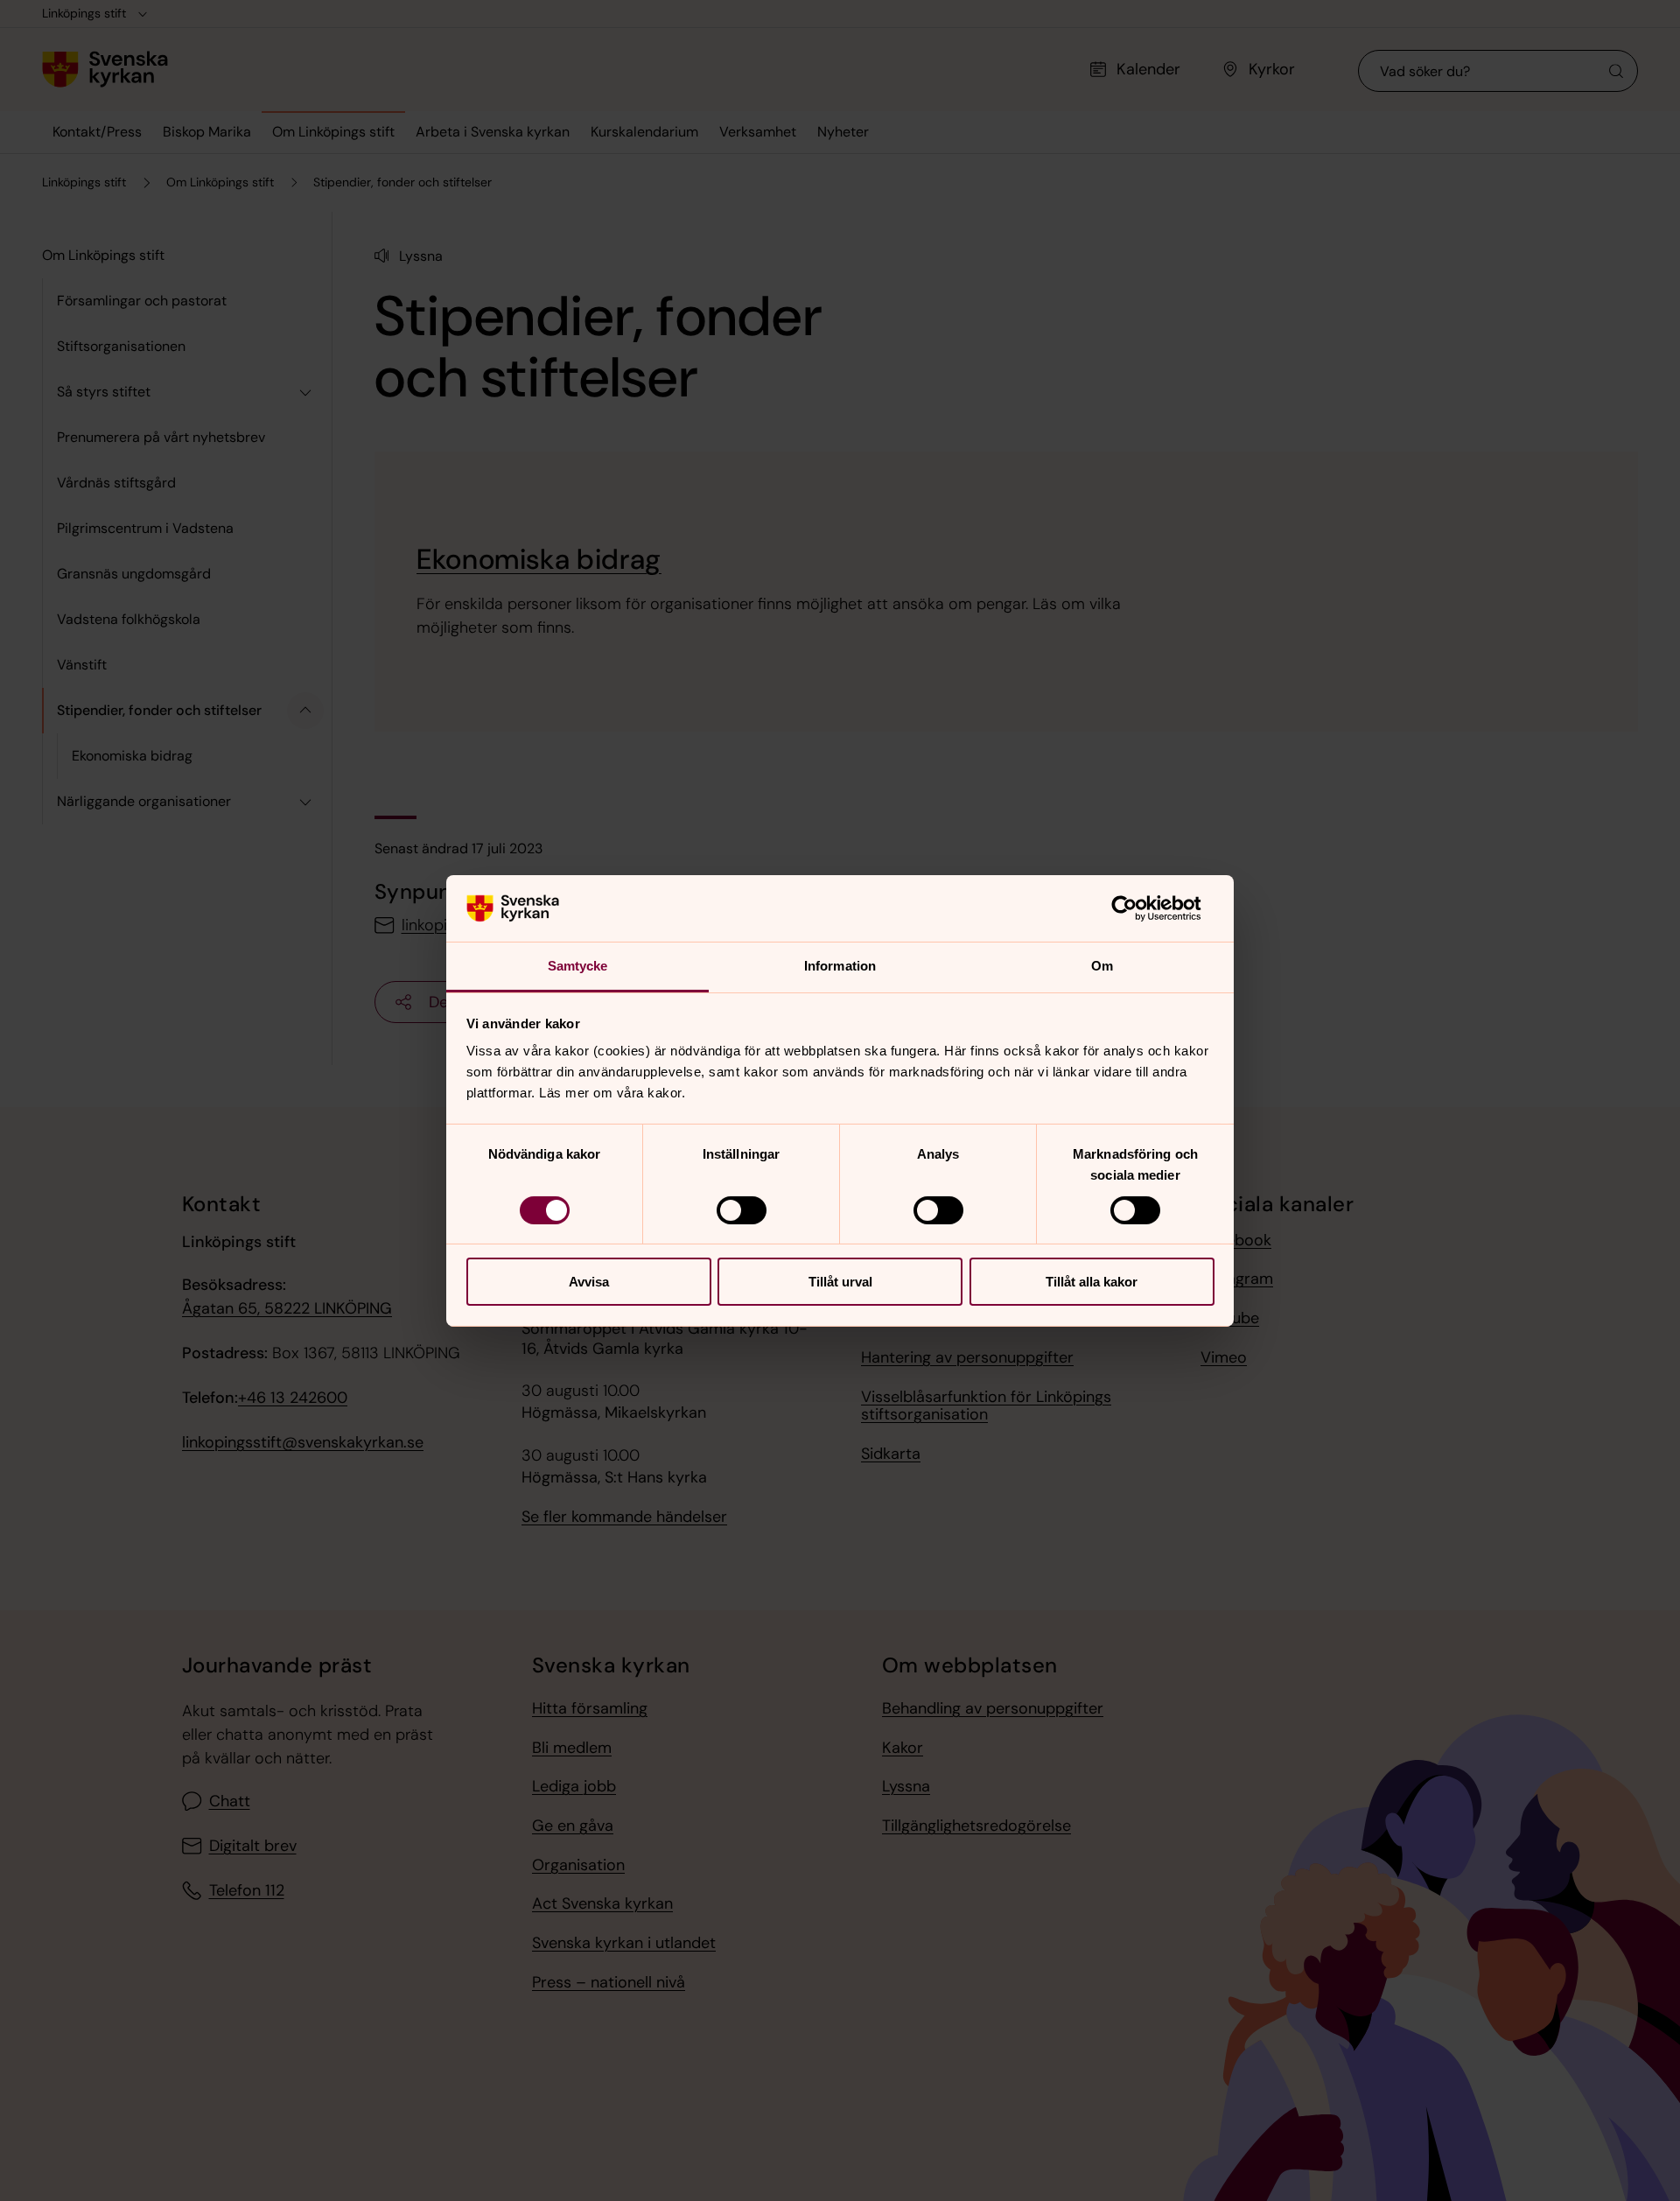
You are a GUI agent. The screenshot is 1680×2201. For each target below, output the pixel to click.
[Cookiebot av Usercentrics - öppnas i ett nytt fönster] (1138, 908)
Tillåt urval (840, 1282)
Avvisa (589, 1282)
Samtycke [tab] (578, 966)
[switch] (742, 1210)
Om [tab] (1102, 966)
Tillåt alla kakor (1092, 1282)
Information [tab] (840, 966)
